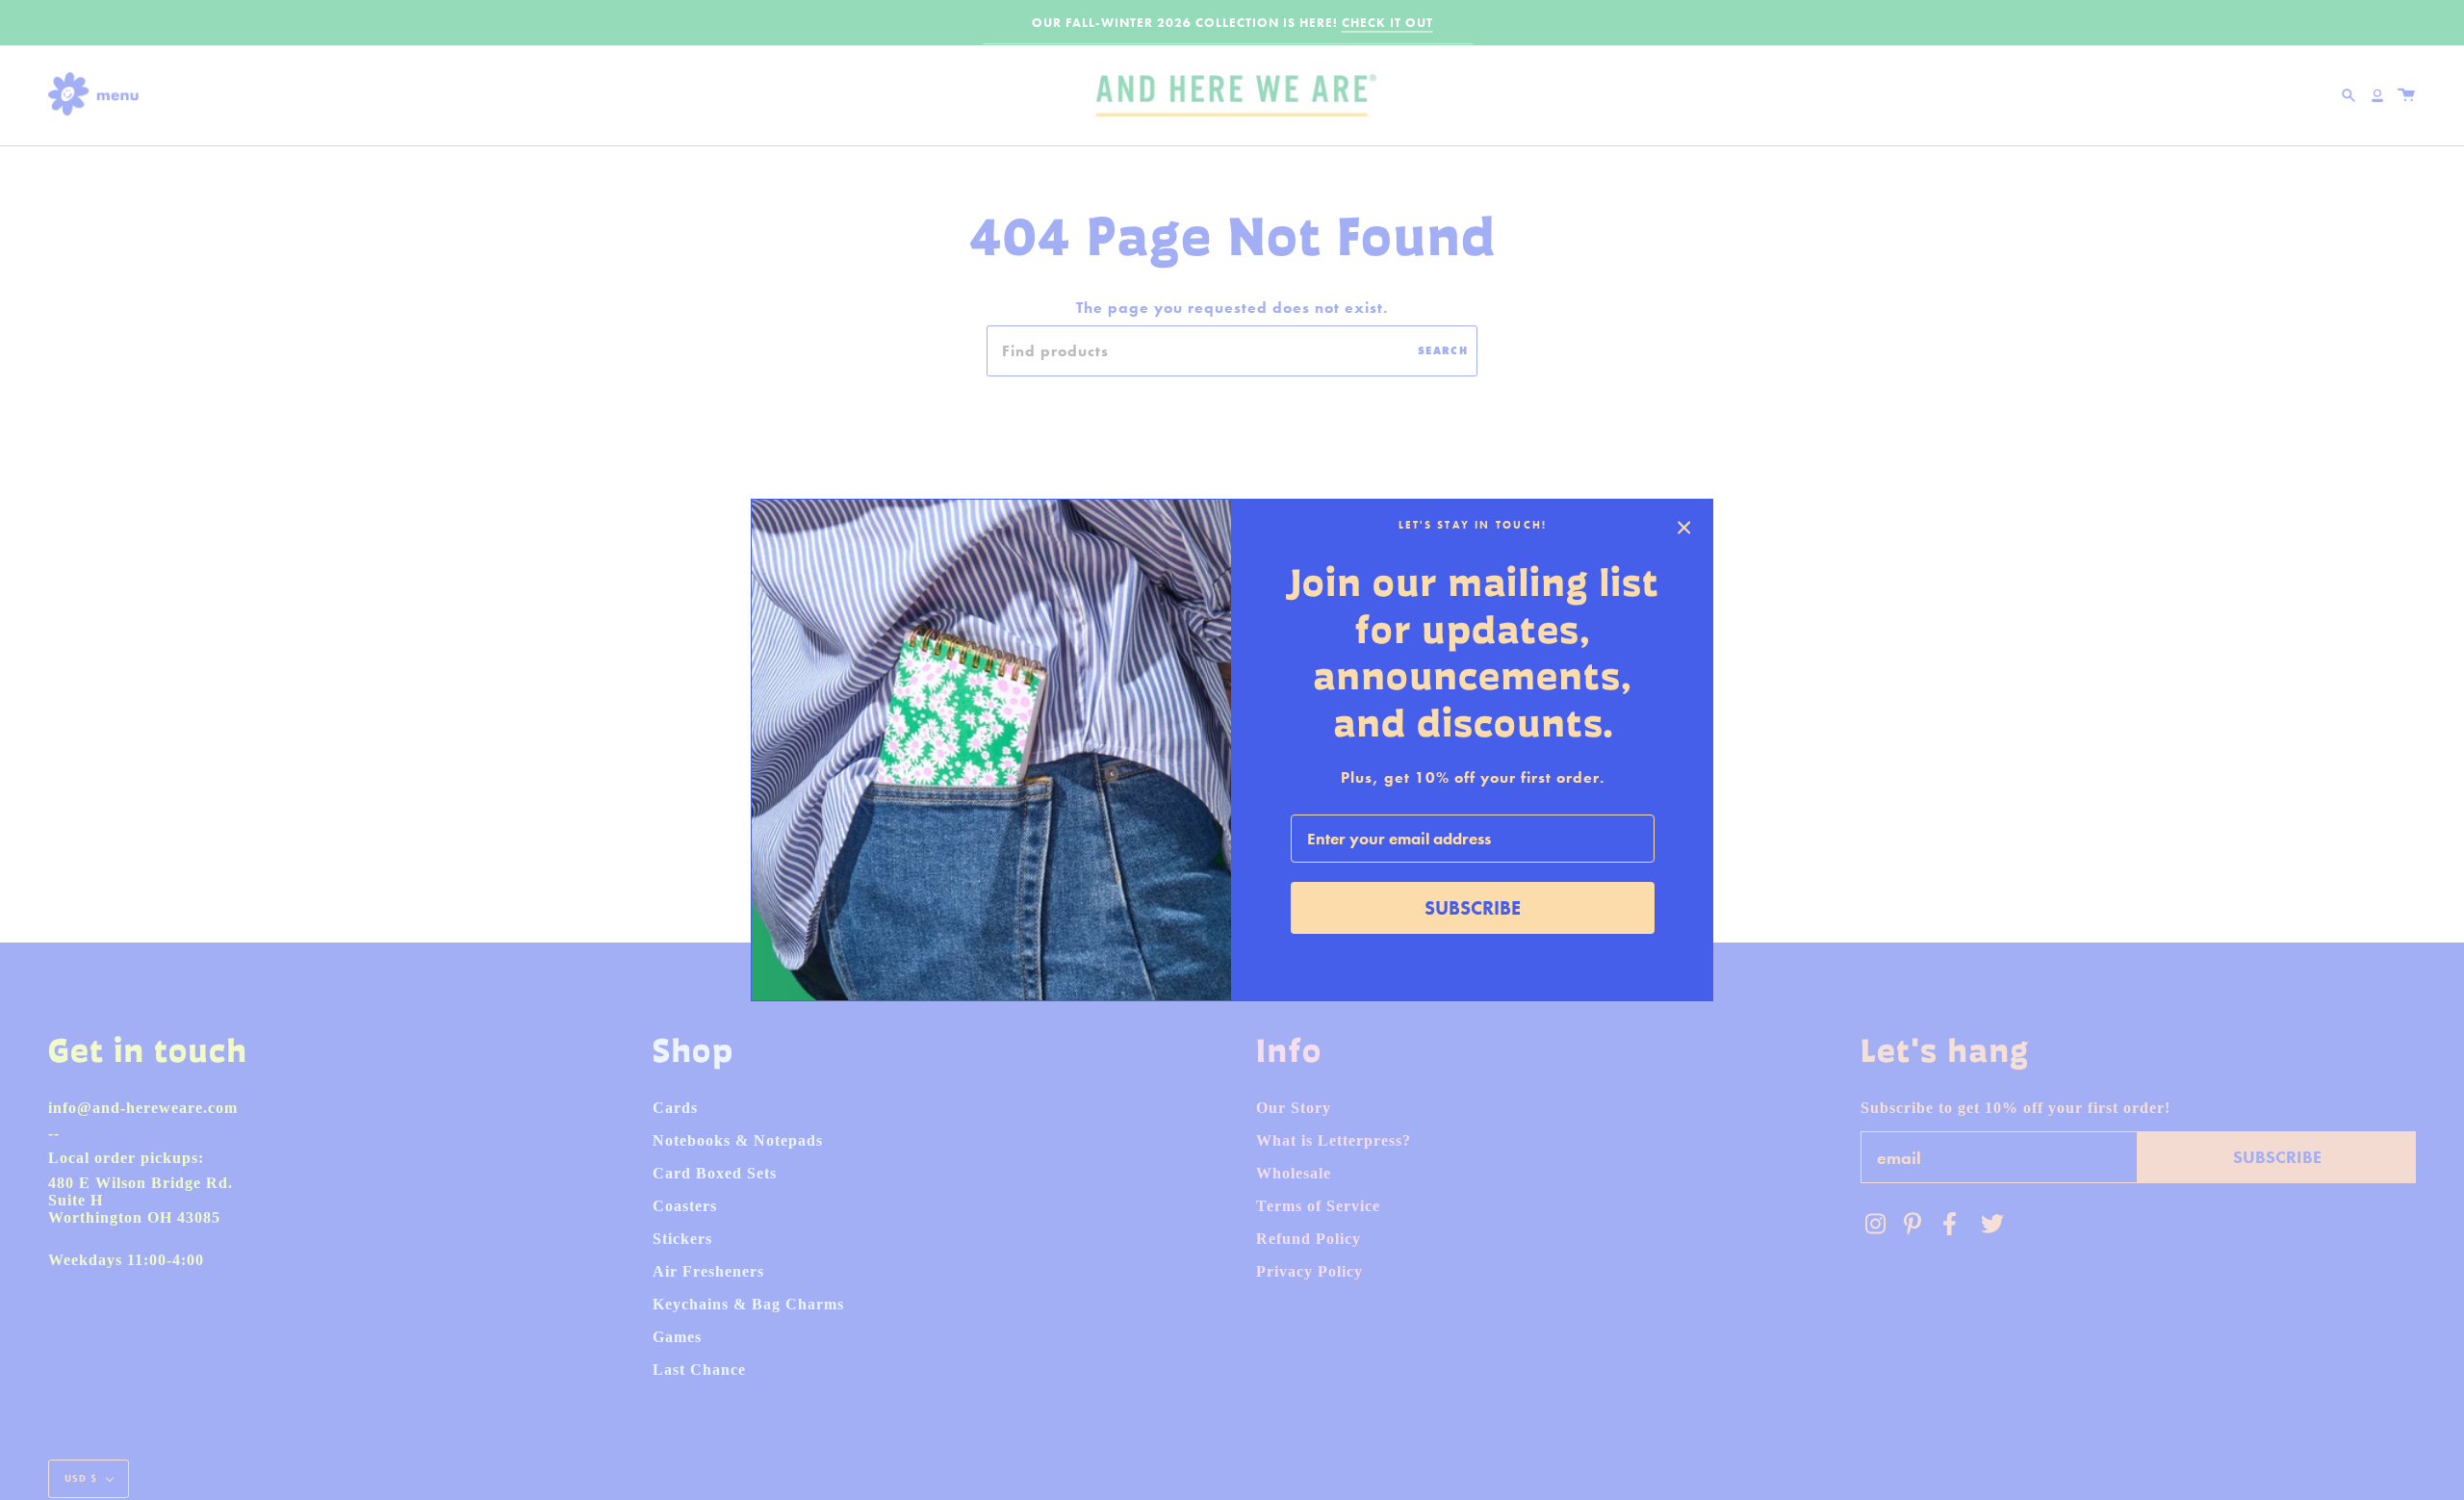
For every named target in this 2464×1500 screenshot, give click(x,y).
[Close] (1684, 528)
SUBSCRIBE (1473, 908)
